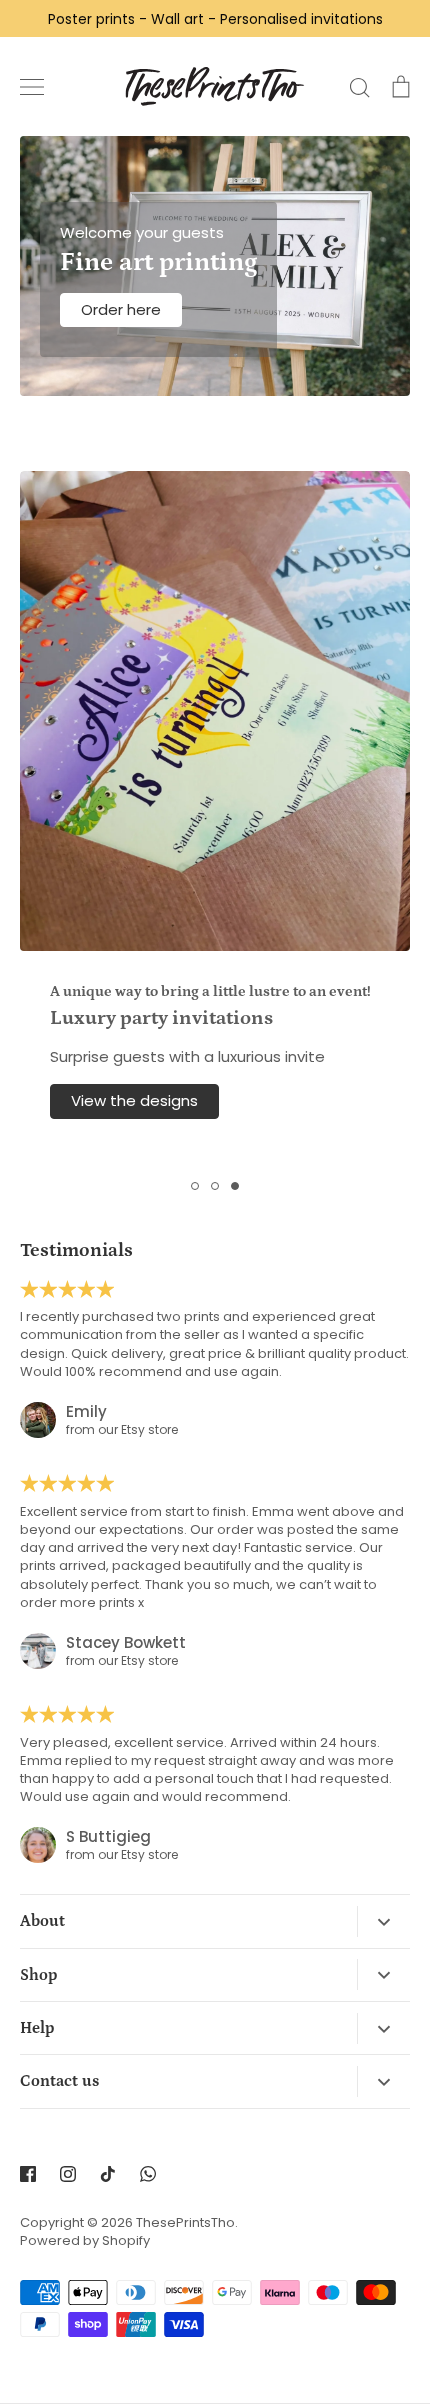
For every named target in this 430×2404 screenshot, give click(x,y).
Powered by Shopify (85, 2240)
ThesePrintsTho (185, 2222)
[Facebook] (28, 2174)
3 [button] (235, 1186)
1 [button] (195, 1186)
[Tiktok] (108, 2174)
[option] (215, 815)
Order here (121, 309)
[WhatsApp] (148, 2174)
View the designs (134, 1100)
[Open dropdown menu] (383, 1921)
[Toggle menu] (32, 87)
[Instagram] (68, 2174)
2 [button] (215, 1186)
